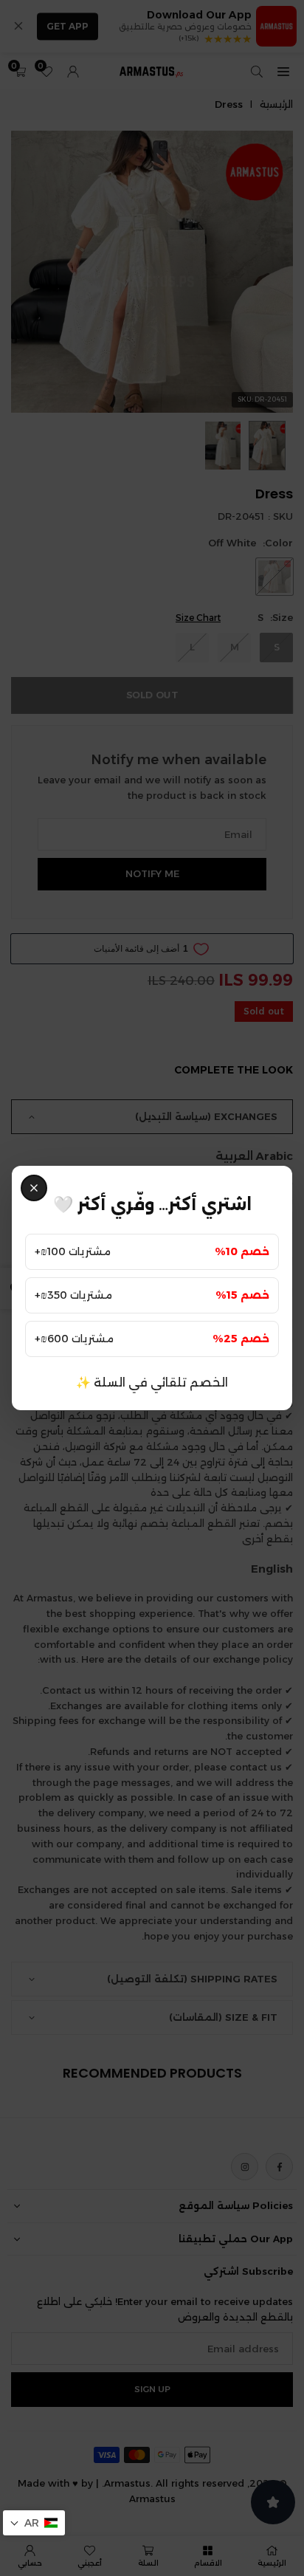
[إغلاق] (34, 1188)
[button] (34, 2523)
